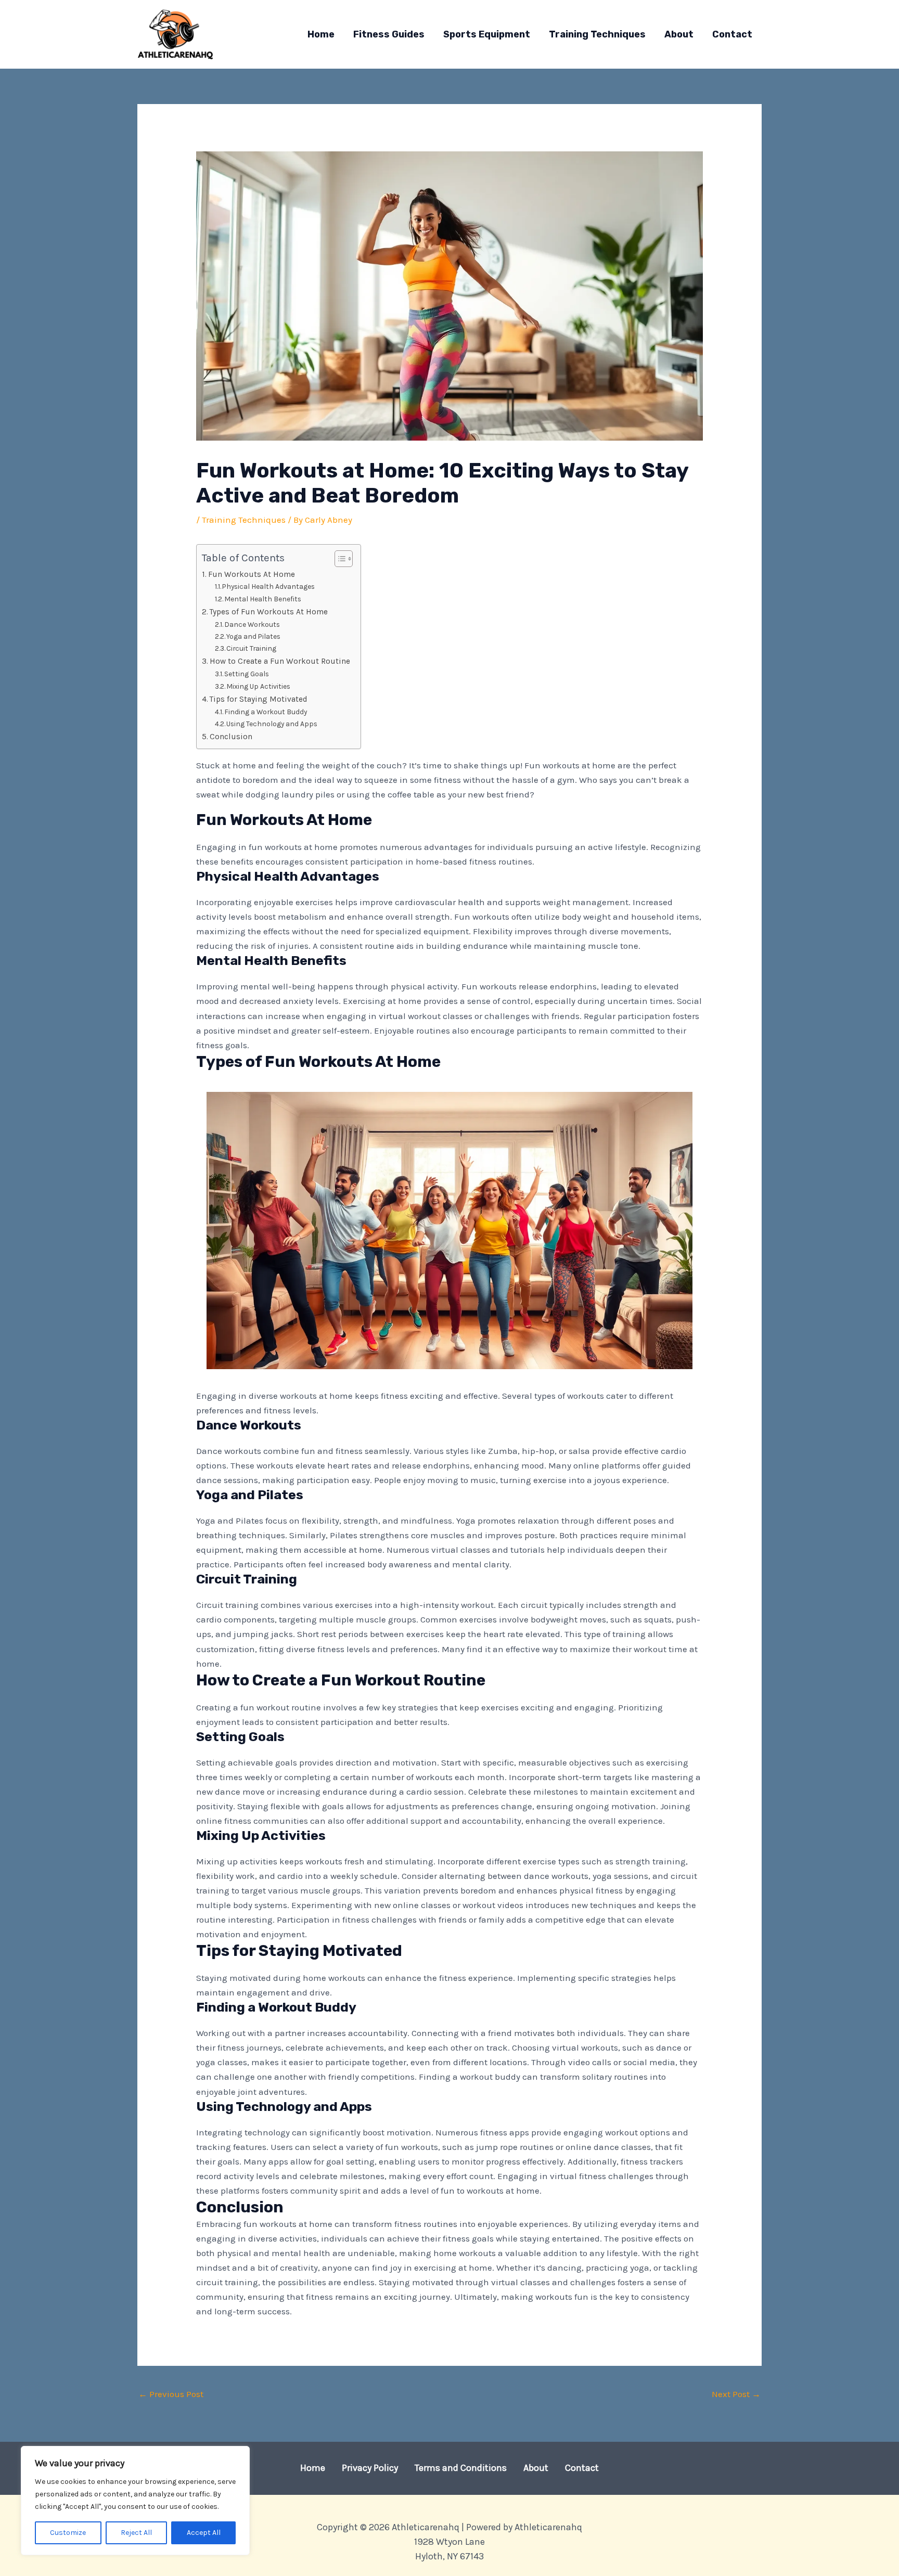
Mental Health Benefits (263, 599)
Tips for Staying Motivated (259, 699)
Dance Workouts (252, 624)
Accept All (204, 2533)
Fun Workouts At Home (252, 574)
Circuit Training (251, 648)
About (536, 2468)
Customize (68, 2533)
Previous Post (171, 2394)
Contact (582, 2468)
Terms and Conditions (461, 2468)
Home (313, 2468)
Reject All (136, 2533)
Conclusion (231, 737)
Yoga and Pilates (253, 636)
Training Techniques (244, 520)
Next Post (736, 2394)
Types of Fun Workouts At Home (269, 612)
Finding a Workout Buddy (266, 712)
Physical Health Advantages (268, 586)
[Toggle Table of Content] (338, 559)
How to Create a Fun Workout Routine (280, 661)
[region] (135, 2501)
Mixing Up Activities (258, 686)
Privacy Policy (370, 2468)
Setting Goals (247, 674)
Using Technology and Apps (272, 724)
